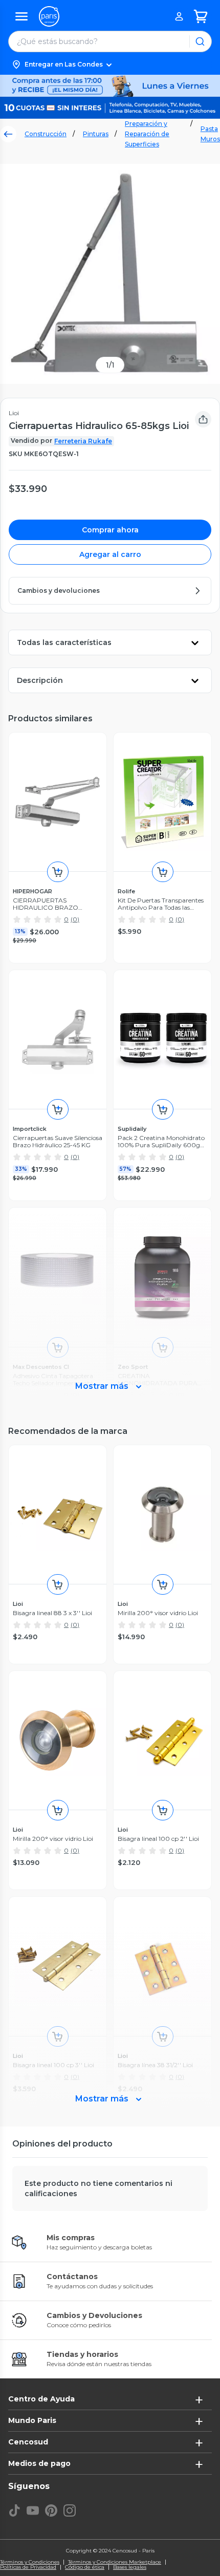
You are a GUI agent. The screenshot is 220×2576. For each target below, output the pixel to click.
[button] (110, 65)
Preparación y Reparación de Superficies (147, 134)
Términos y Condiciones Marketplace (115, 2562)
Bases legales (130, 2567)
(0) (75, 919)
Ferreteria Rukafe (83, 441)
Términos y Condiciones (30, 2562)
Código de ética (85, 2567)
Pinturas (96, 134)
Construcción (46, 134)
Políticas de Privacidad (28, 2567)
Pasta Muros (210, 134)
